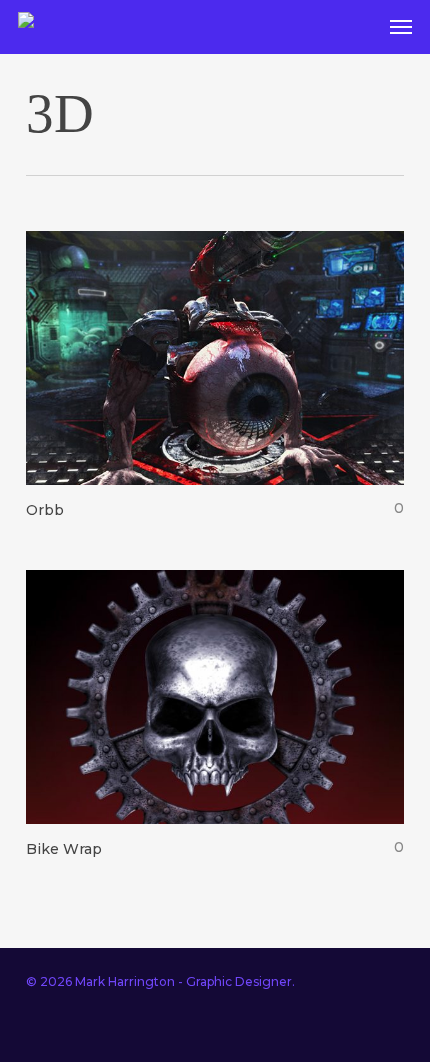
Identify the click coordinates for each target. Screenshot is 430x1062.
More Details (220, 682)
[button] (401, 27)
